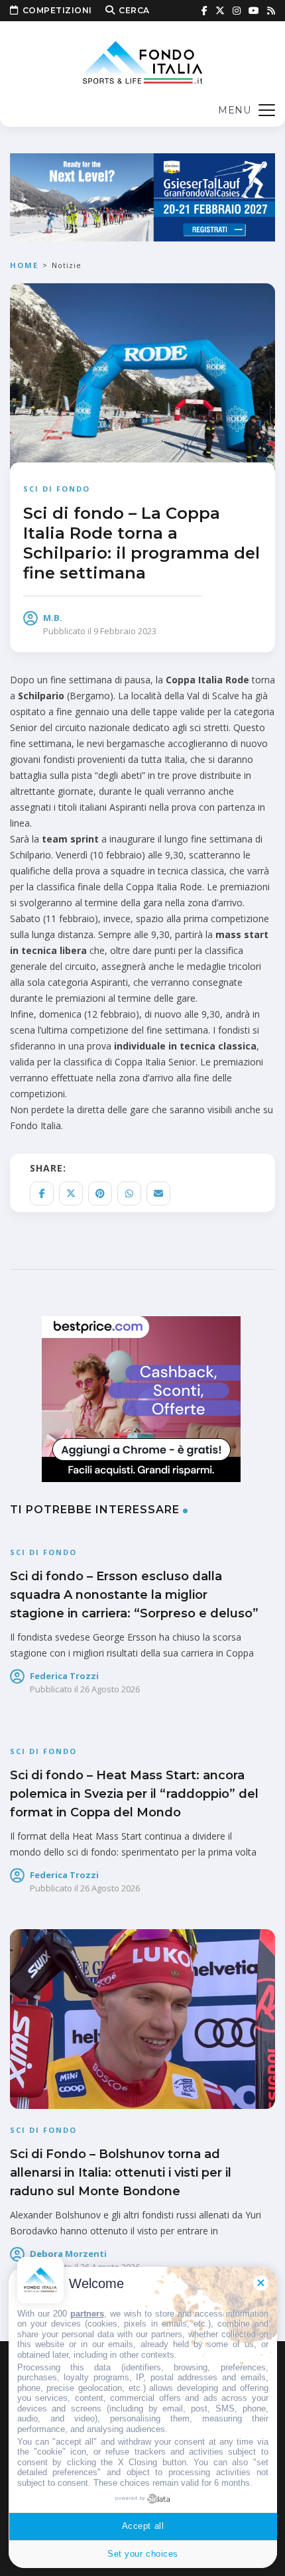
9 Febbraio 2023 (125, 631)
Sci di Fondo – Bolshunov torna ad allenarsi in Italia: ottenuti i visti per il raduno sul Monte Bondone (121, 2173)
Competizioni (57, 10)
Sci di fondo (57, 489)
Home (24, 265)
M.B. (53, 618)
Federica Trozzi (64, 1676)
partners (87, 2314)
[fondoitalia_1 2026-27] (142, 196)
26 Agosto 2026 (110, 1689)
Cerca (134, 10)
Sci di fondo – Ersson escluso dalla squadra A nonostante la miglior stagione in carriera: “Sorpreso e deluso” (134, 1595)
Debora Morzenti (68, 2254)
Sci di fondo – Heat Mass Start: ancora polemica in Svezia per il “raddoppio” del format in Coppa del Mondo (134, 1794)
